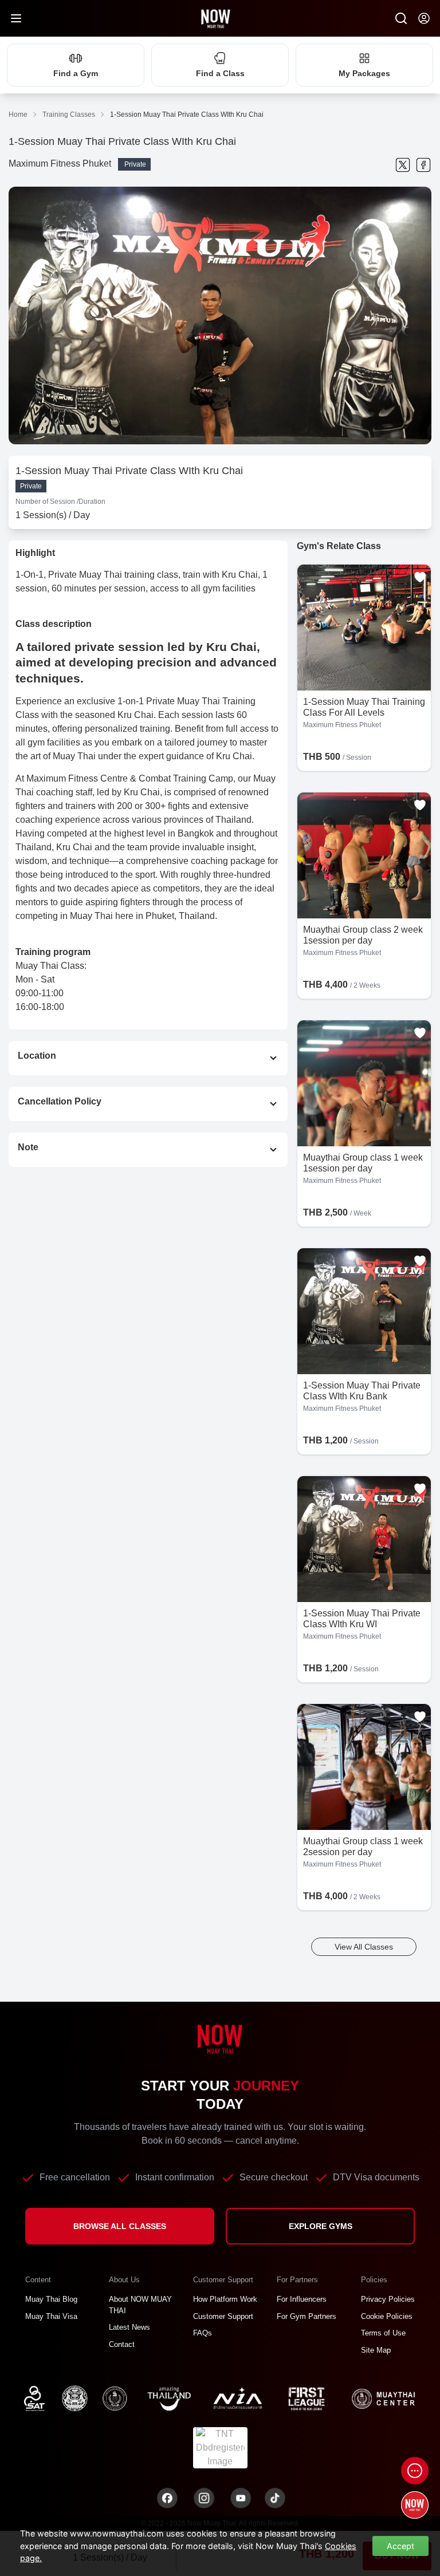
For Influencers (302, 2299)
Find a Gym (76, 73)
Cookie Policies (387, 2316)
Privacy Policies (388, 2299)
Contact (122, 2344)
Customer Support (223, 2316)
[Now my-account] (424, 18)
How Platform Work (225, 2299)
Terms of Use (383, 2333)
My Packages (364, 73)
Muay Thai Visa (51, 2316)
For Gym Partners (307, 2316)
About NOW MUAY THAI (140, 2305)
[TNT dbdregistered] (220, 2447)
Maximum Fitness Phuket (60, 163)
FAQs (203, 2333)
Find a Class (220, 73)
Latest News (129, 2327)
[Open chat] (415, 2471)
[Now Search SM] (401, 18)
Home (18, 115)
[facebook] (423, 165)
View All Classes (364, 1947)
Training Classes (69, 115)
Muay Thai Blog (51, 2299)
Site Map (376, 2350)
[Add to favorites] (420, 577)
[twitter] (403, 165)
